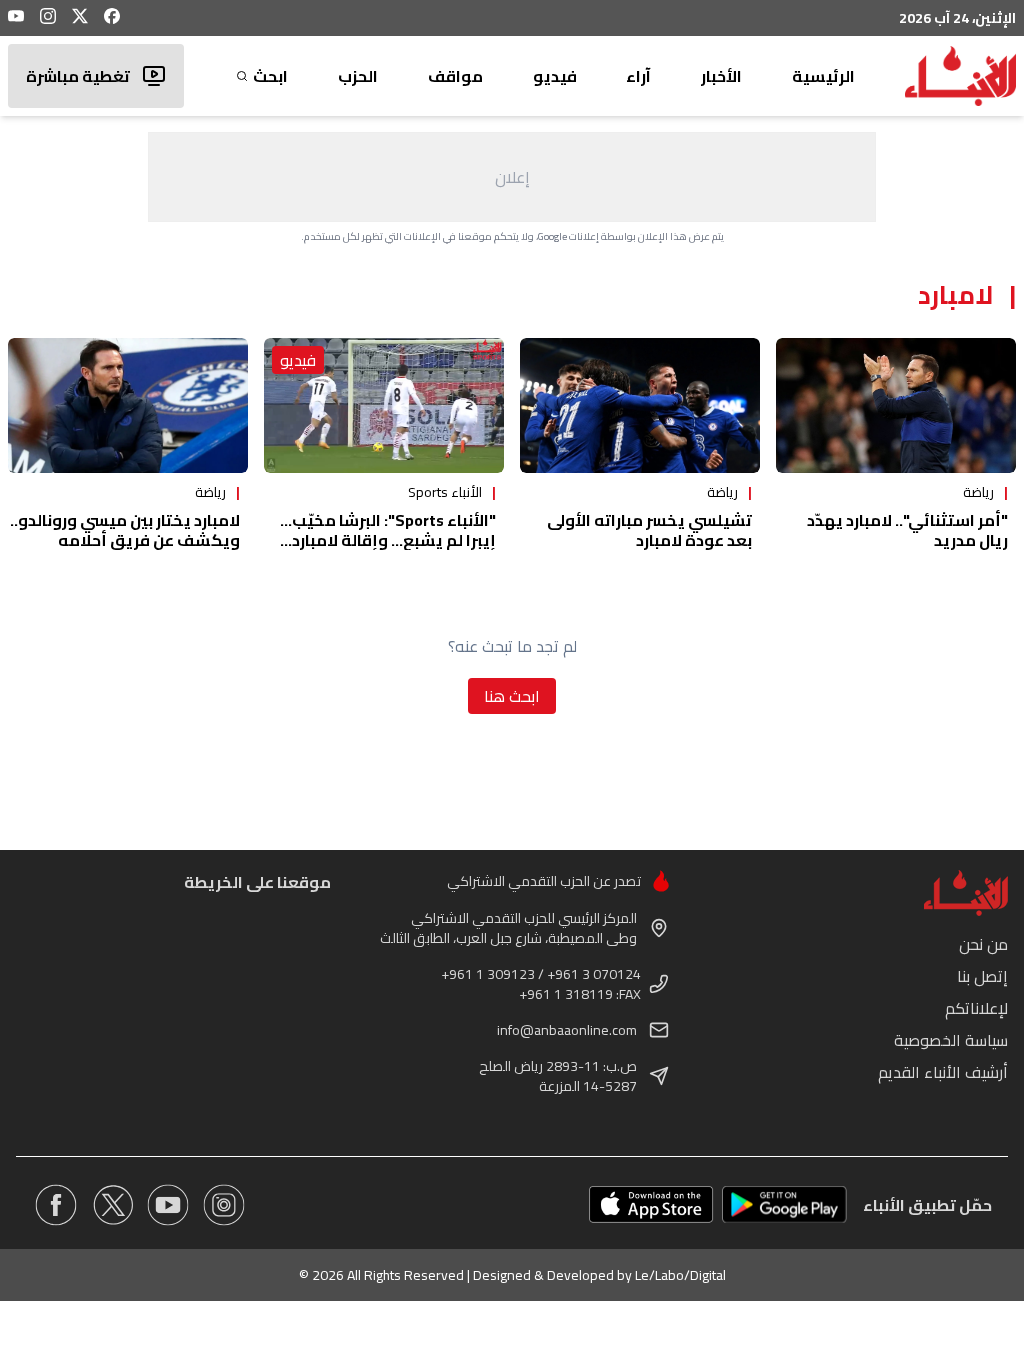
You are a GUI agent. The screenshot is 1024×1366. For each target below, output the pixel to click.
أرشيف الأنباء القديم (943, 1072)
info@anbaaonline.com (567, 1030)
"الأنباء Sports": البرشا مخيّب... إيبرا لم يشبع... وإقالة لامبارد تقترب (388, 540)
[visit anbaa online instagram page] (224, 1205)
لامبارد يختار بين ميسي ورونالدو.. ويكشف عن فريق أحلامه (125, 530)
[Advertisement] (512, 177)
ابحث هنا (512, 696)
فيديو (555, 76)
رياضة (978, 492)
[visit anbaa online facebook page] (56, 1205)
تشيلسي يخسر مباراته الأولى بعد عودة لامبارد (649, 530)
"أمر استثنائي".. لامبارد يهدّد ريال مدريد (907, 530)
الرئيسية (823, 76)
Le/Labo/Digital (680, 1275)
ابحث (270, 76)
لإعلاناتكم (976, 1008)
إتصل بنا (982, 976)
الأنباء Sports (445, 492)
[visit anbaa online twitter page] (112, 1205)
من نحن (983, 944)
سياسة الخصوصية (951, 1040)
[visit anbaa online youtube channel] (168, 1205)
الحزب (358, 76)
